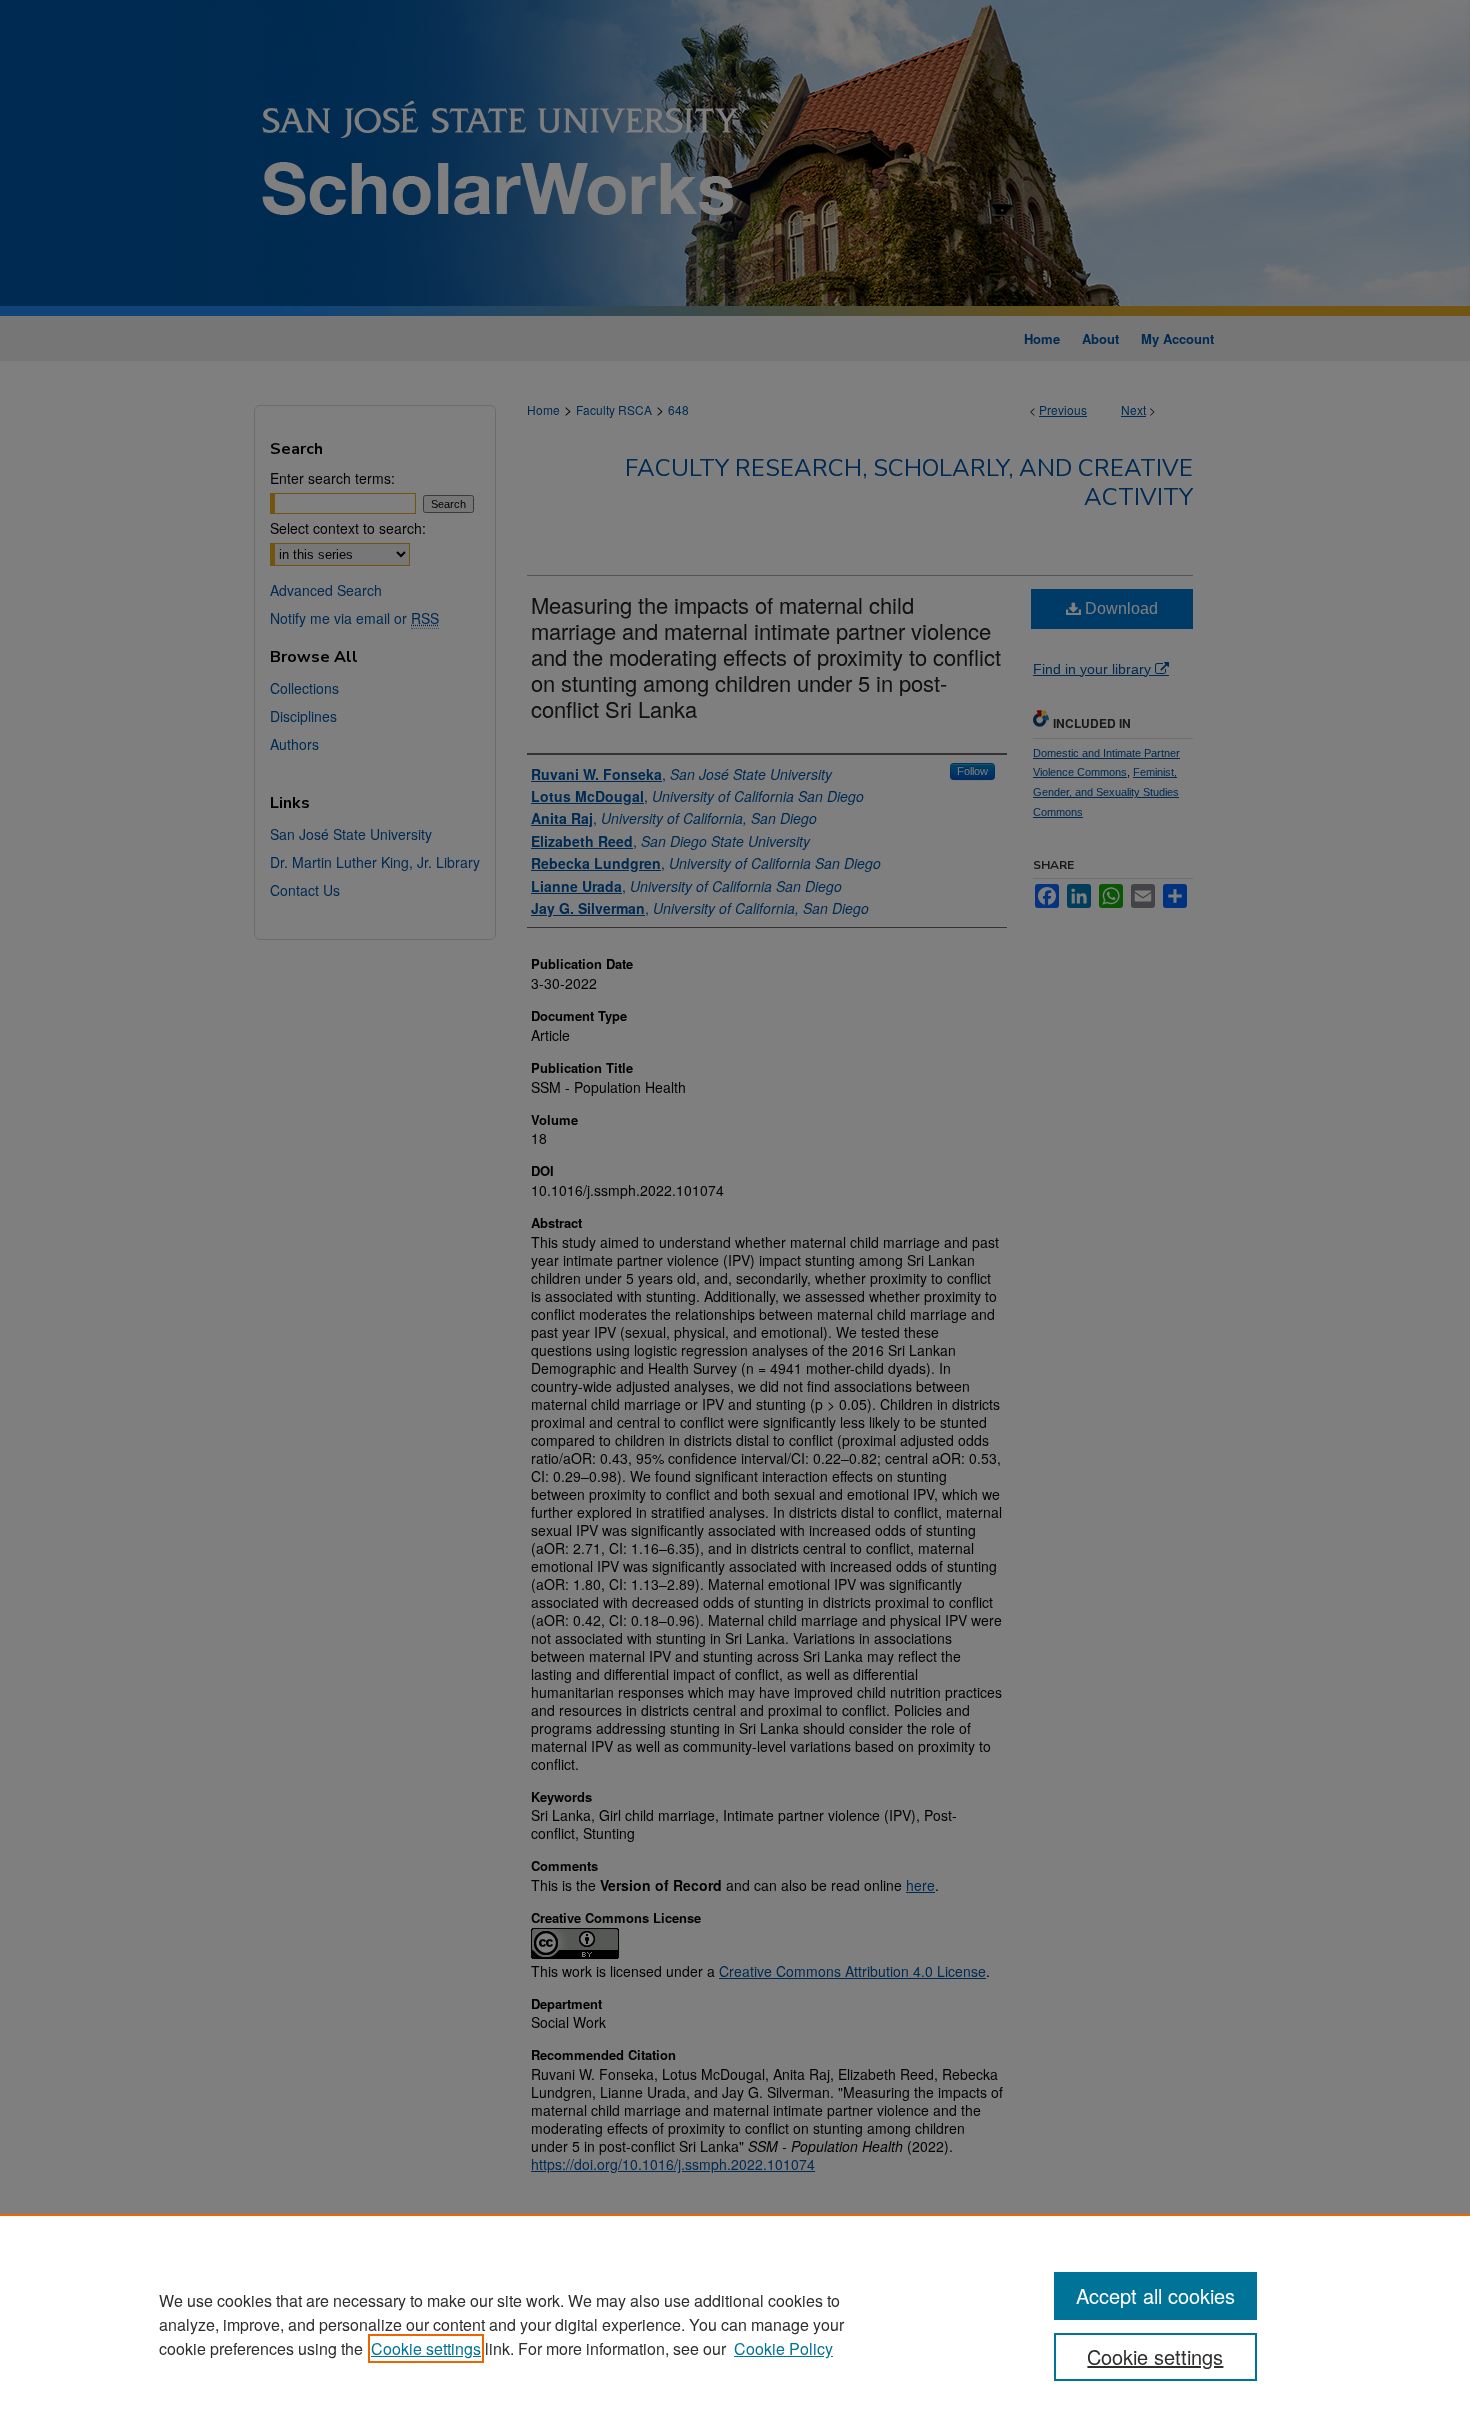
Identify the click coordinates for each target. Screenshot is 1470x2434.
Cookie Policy (783, 2348)
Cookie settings (426, 2348)
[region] (735, 2324)
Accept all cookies (1155, 2295)
